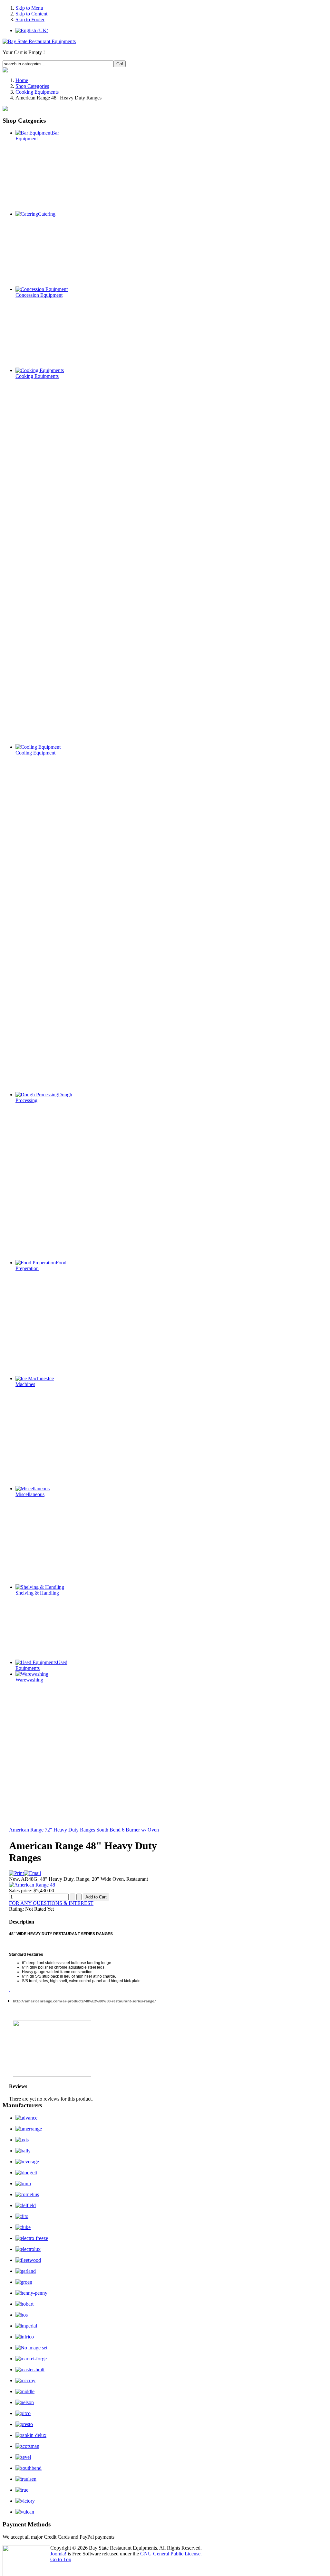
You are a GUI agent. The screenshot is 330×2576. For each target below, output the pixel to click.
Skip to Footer (30, 19)
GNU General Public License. (171, 2554)
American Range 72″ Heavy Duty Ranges (52, 1830)
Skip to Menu (29, 8)
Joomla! (58, 2554)
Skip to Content (31, 14)
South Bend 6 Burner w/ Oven (127, 1830)
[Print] (16, 1873)
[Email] (32, 1873)
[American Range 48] (32, 1885)
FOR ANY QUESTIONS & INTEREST (51, 1903)
